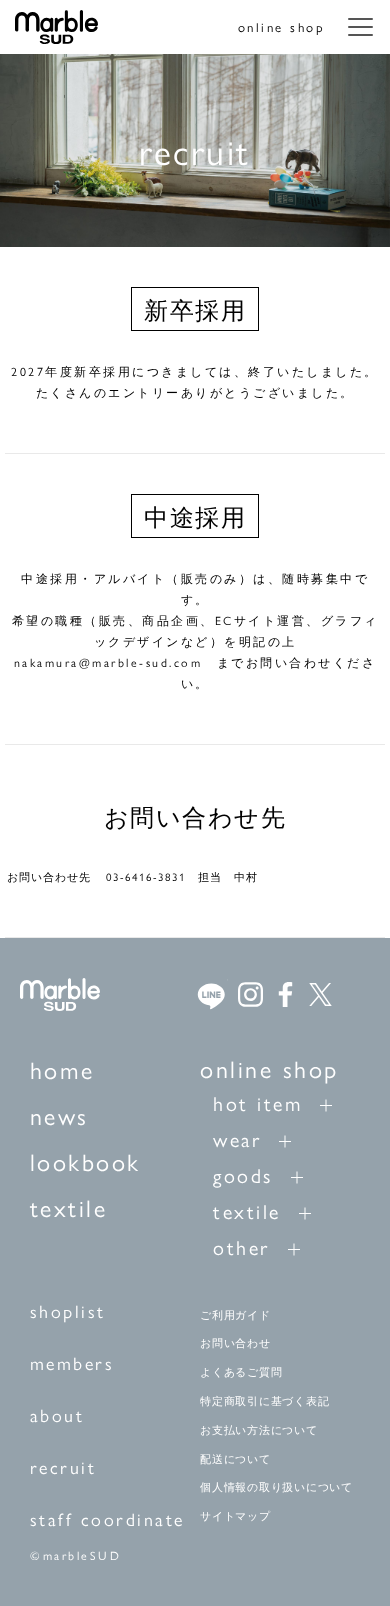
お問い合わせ (235, 1343)
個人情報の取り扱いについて (276, 1487)
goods (243, 1174)
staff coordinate (107, 1518)
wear (237, 1138)
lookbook (85, 1161)
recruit (63, 1466)
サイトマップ (235, 1516)
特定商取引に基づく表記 (264, 1401)
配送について (235, 1459)
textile (69, 1207)
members (72, 1362)
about (57, 1414)
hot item (257, 1102)
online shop (282, 26)
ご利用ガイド (235, 1315)
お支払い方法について (259, 1430)
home (62, 1069)
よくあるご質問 (241, 1372)
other (241, 1246)
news (59, 1115)
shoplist (68, 1310)
